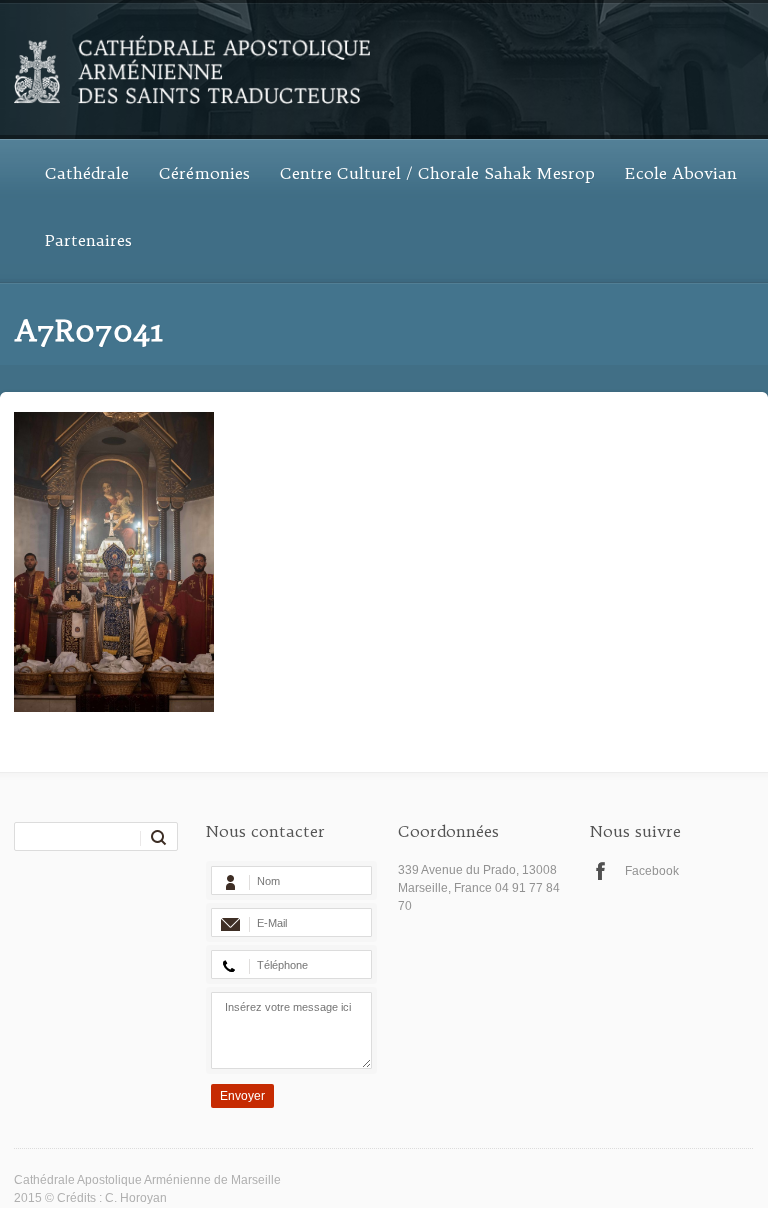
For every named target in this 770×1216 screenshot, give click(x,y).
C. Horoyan (136, 1198)
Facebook (652, 871)
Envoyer (242, 1096)
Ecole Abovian (681, 173)
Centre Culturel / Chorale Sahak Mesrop (437, 173)
